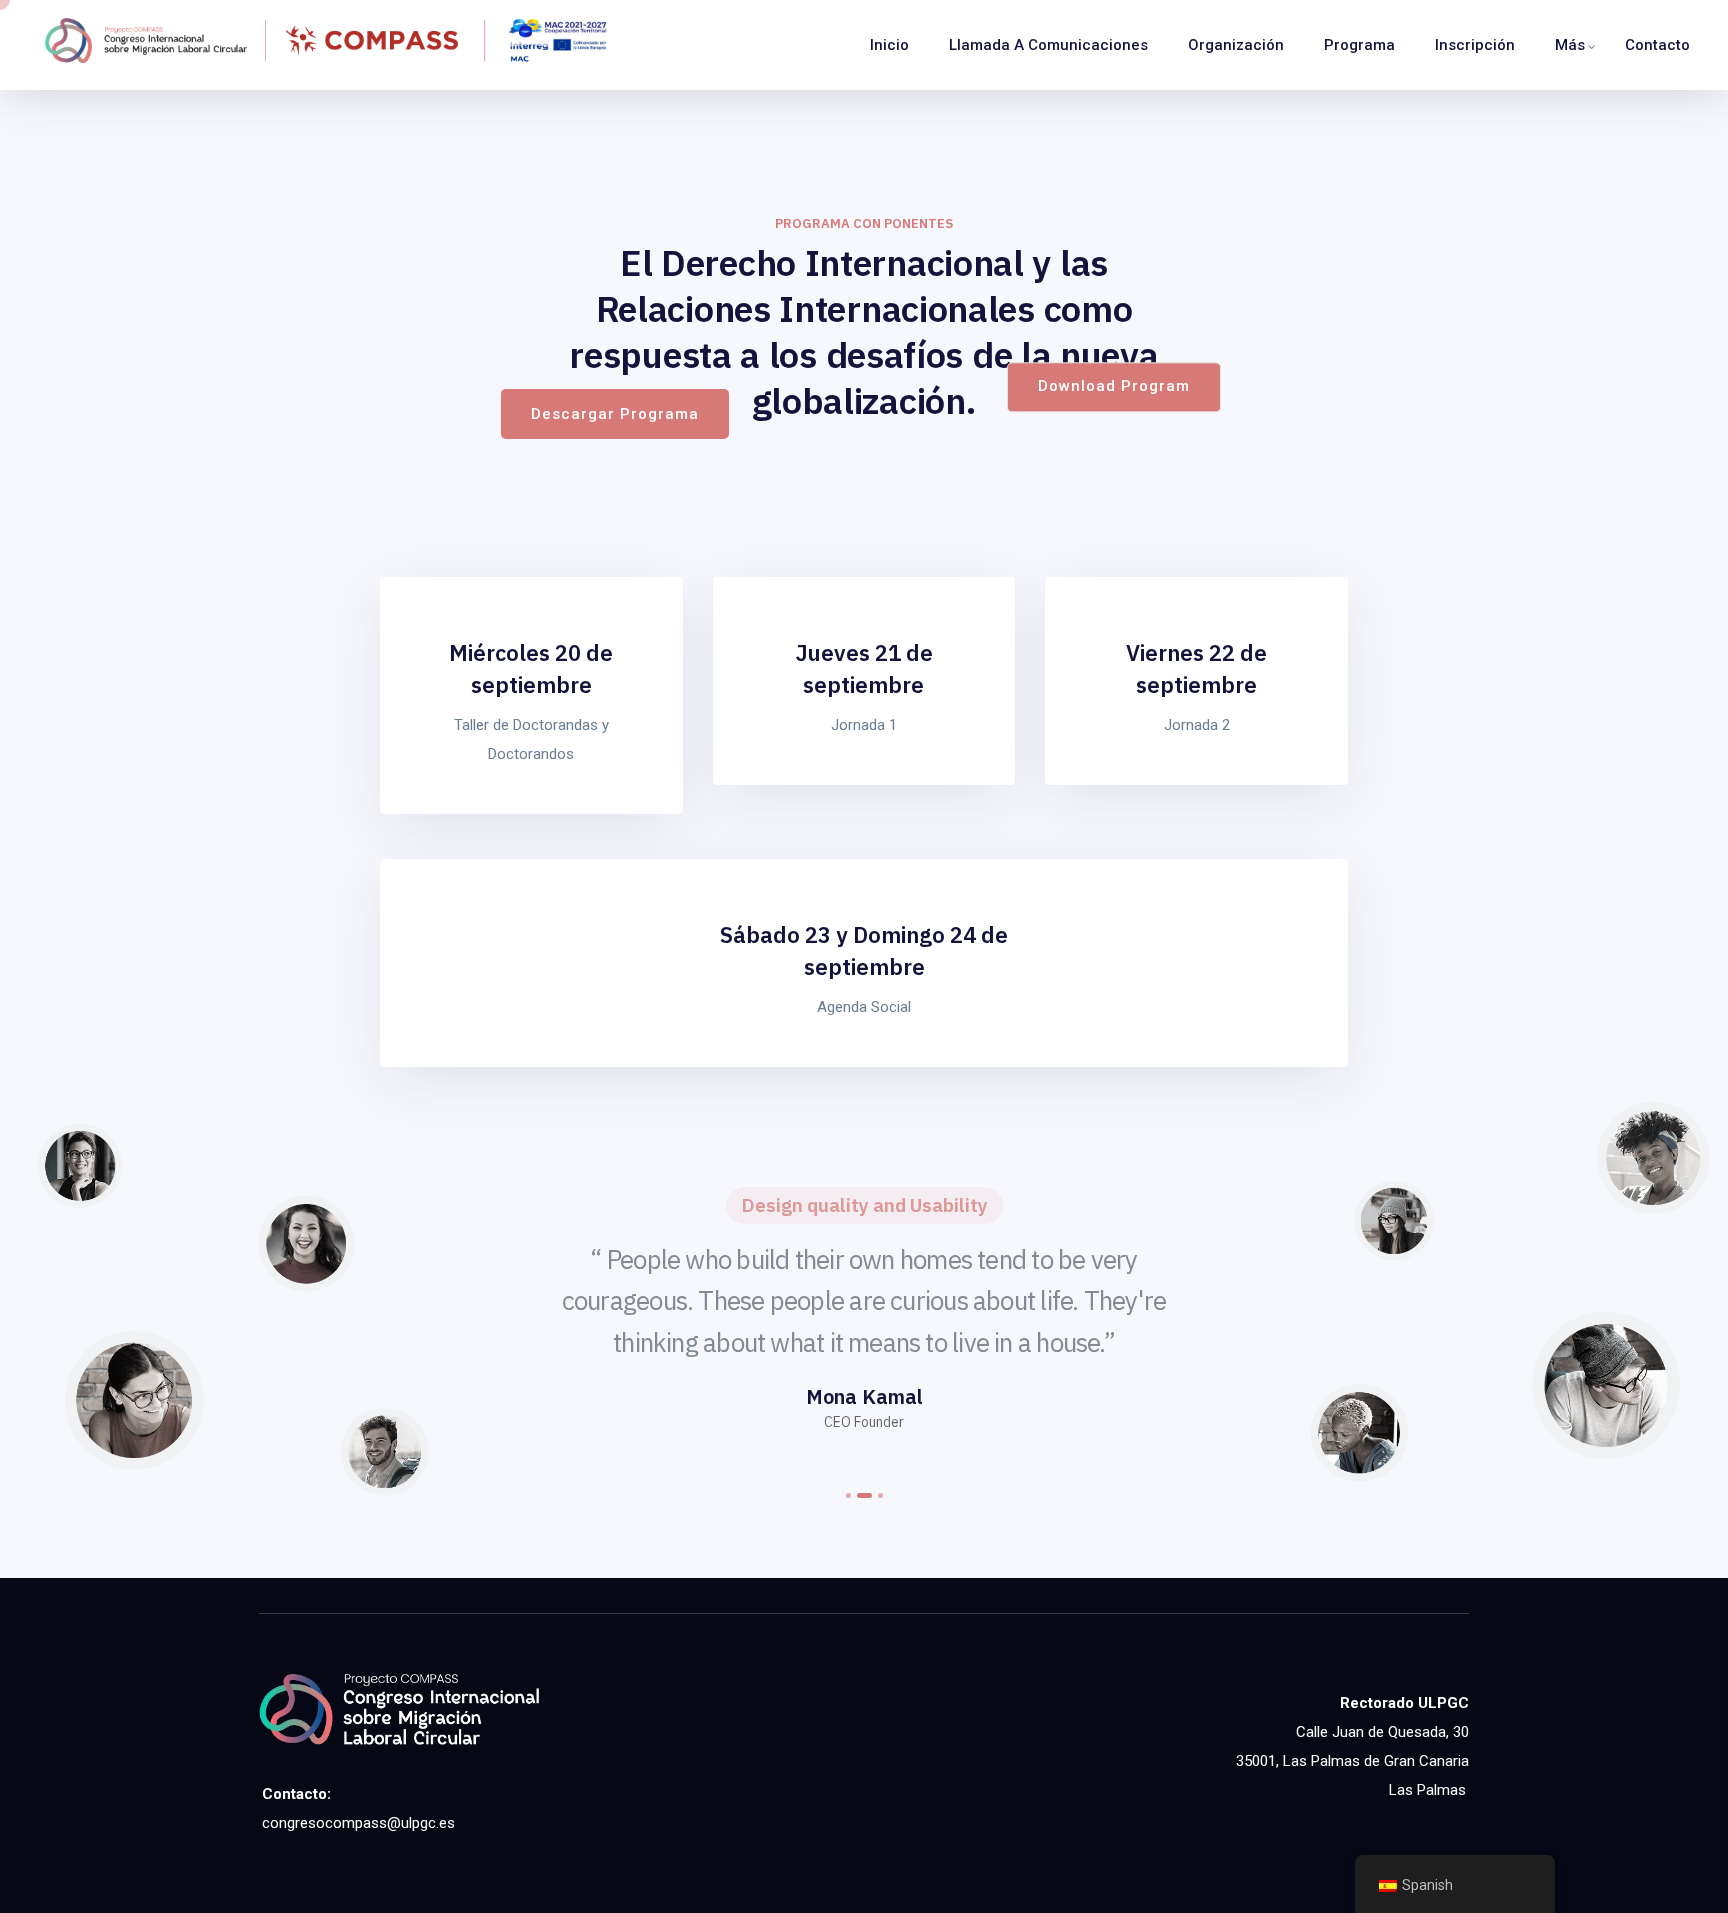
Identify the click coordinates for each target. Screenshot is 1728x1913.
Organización (1236, 45)
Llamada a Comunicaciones (1048, 45)
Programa (1359, 45)
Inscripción (1475, 45)
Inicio (889, 45)
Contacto (1657, 45)
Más (1570, 45)
